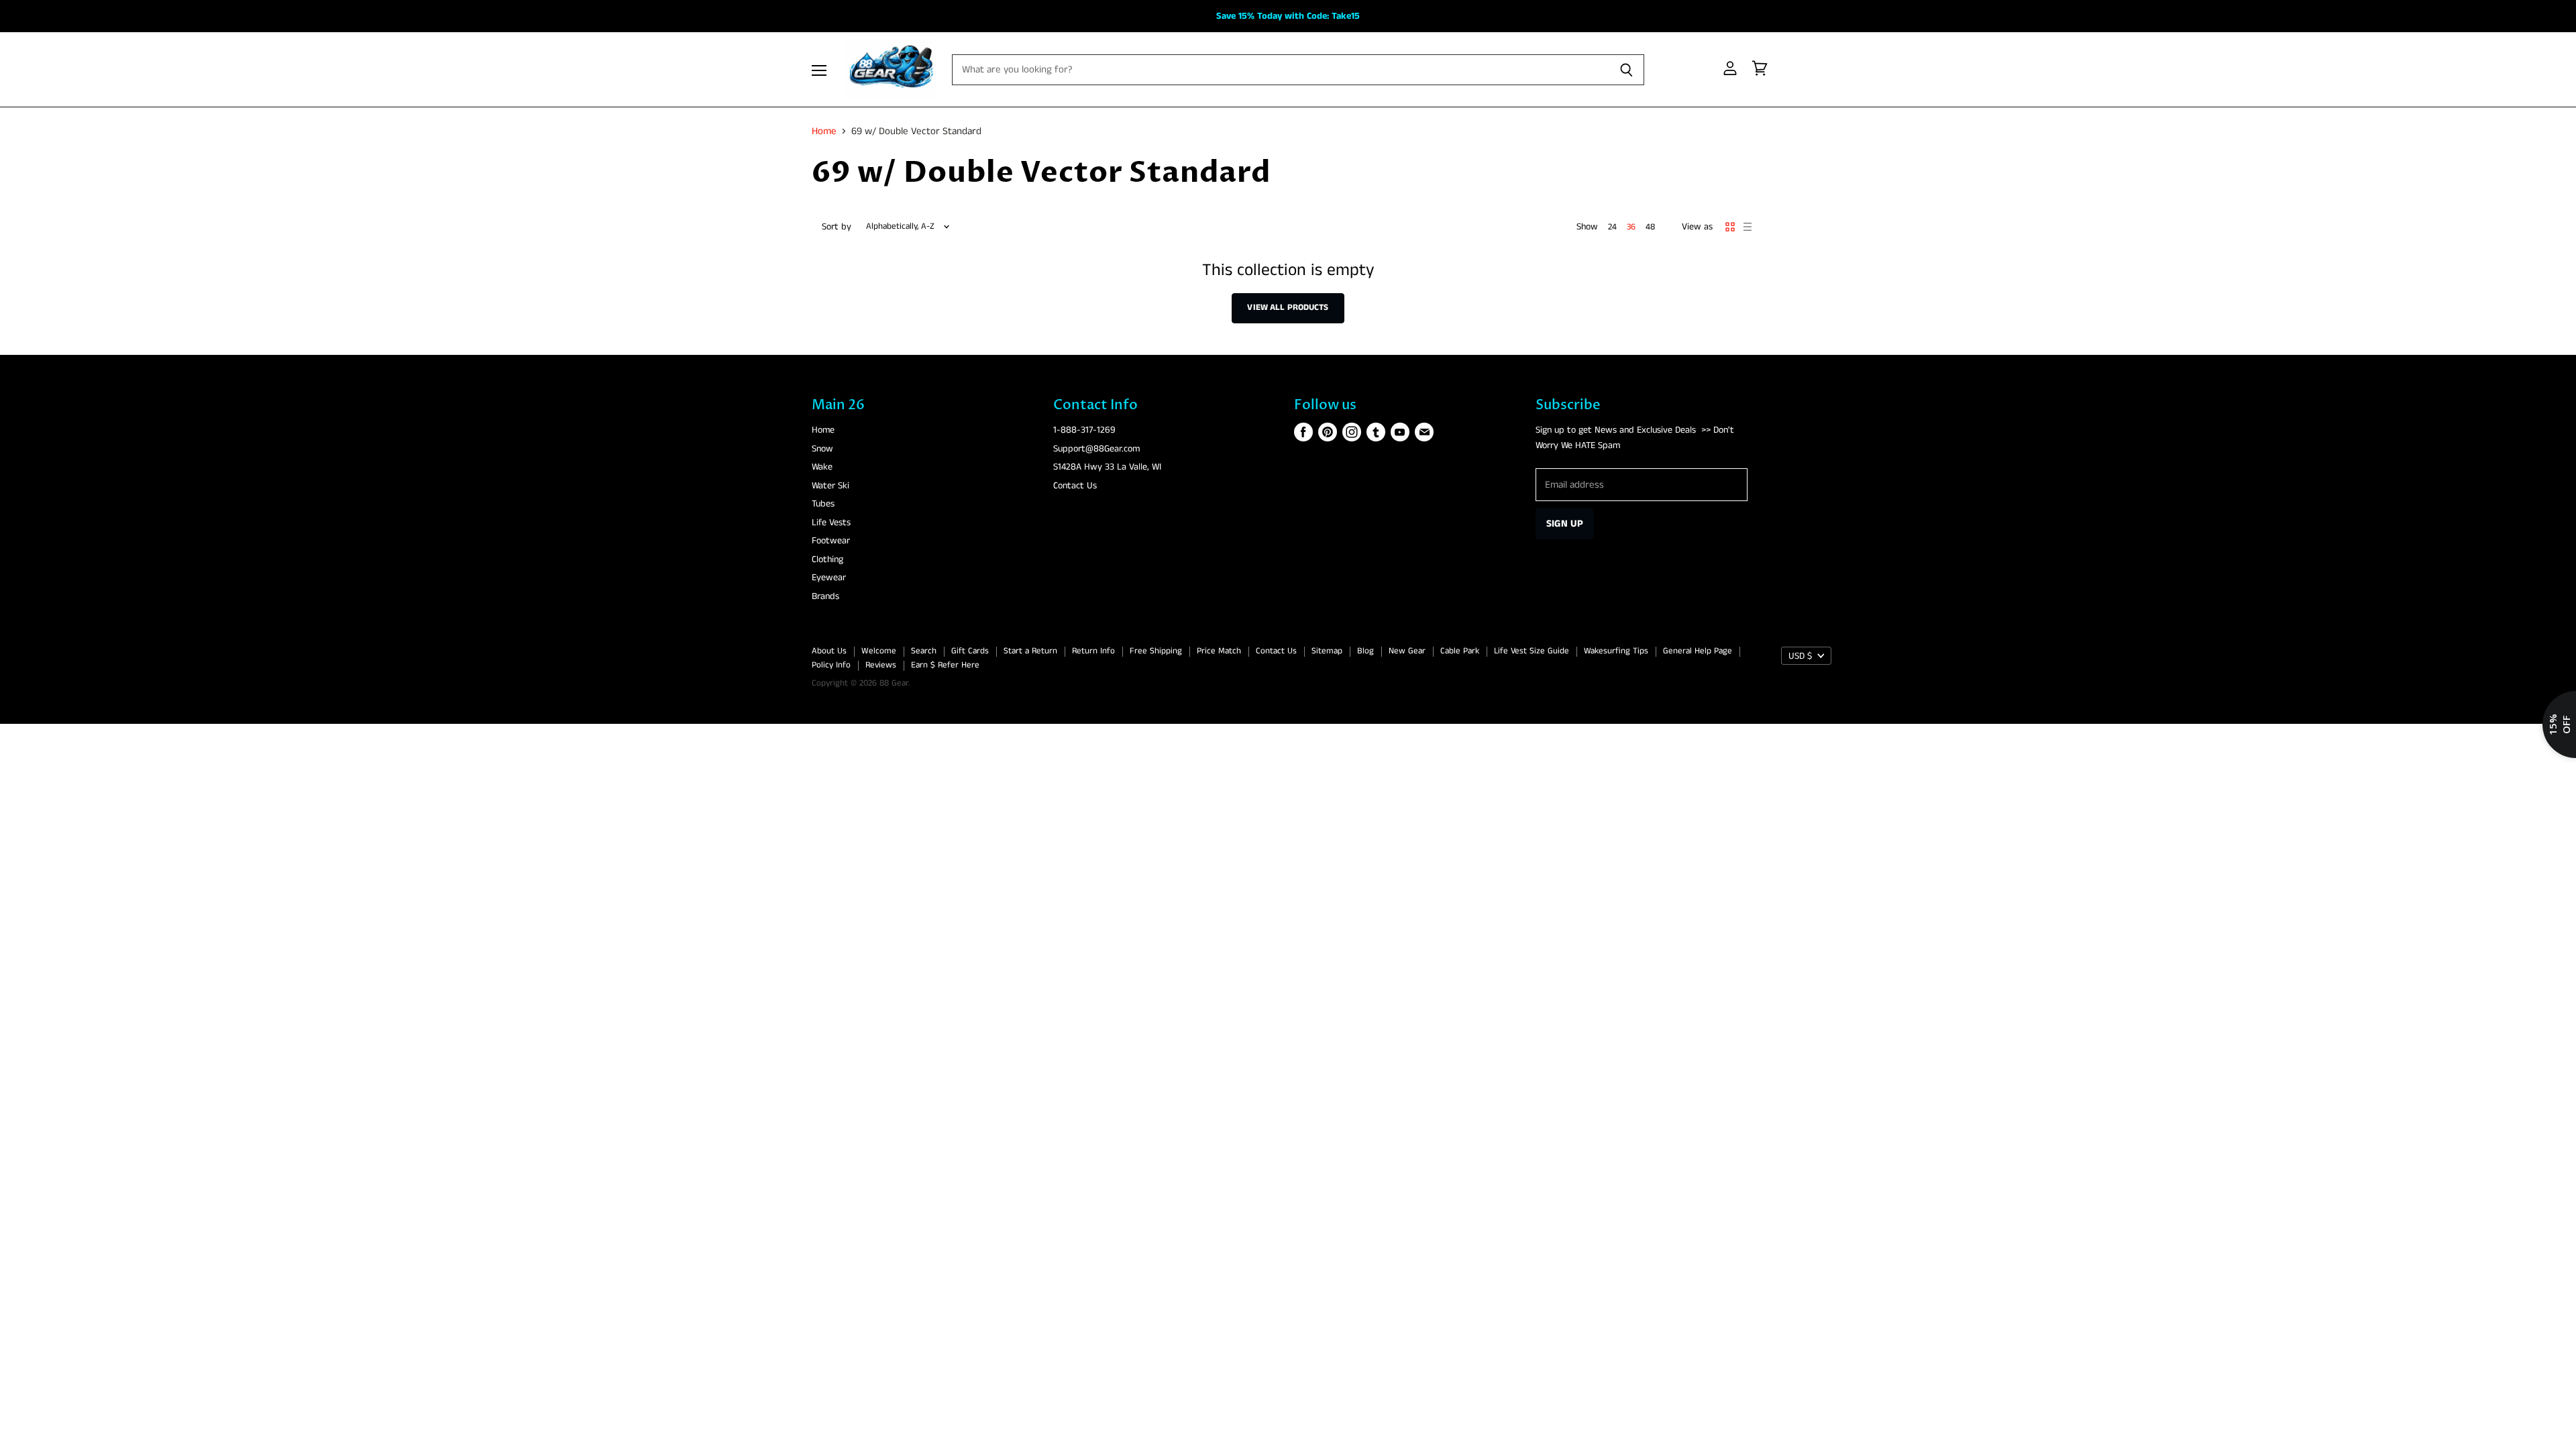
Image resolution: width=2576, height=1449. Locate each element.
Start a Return (1030, 651)
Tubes (823, 504)
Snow (822, 449)
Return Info (1093, 651)
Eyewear (829, 578)
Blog (1365, 651)
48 (1650, 227)
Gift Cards (970, 651)
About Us (829, 651)
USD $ (1800, 656)
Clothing (827, 559)
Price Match (1219, 651)
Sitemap (1327, 651)
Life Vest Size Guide (1532, 651)
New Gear (1407, 651)
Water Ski (830, 486)
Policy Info (831, 665)
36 (1631, 227)
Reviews (881, 665)
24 (1612, 227)
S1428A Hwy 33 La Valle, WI (1107, 467)
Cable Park (1460, 651)
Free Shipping (1156, 651)
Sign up (1565, 524)
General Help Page (1698, 651)
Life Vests (831, 523)
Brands (825, 596)
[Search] (1626, 70)
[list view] (1748, 227)
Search (924, 651)
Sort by (837, 227)
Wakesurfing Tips (1616, 651)
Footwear (831, 541)
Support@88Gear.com (1096, 449)
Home (824, 131)
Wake (822, 467)
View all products (1288, 308)
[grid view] (1730, 227)
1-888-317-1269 (1084, 430)
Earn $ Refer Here (945, 665)
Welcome (879, 651)
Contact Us (1075, 486)
